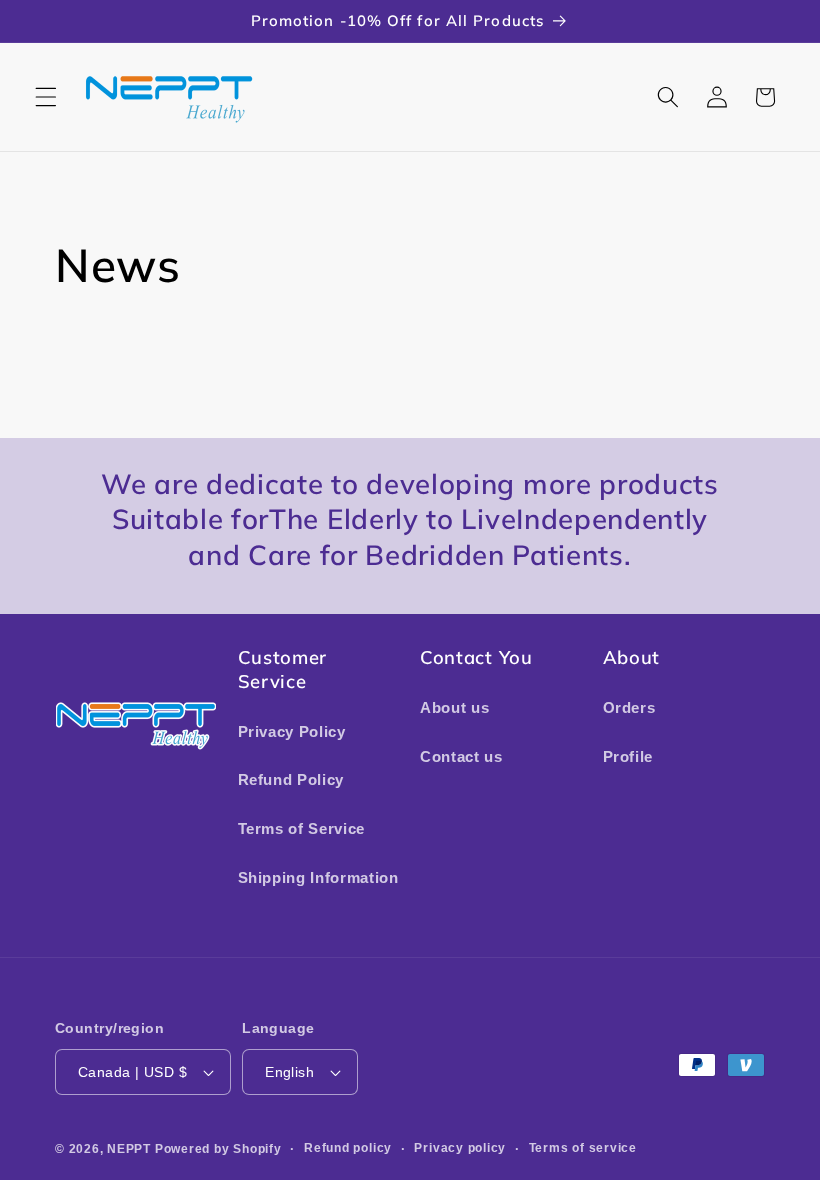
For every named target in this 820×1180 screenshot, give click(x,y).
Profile (628, 756)
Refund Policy (291, 779)
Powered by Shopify (218, 1149)
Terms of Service (302, 828)
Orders (629, 707)
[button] (46, 97)
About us (454, 707)
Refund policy (348, 1148)
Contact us (461, 756)
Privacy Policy (292, 731)
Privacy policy (460, 1148)
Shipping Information (318, 877)
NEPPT (131, 1149)
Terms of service (583, 1148)
